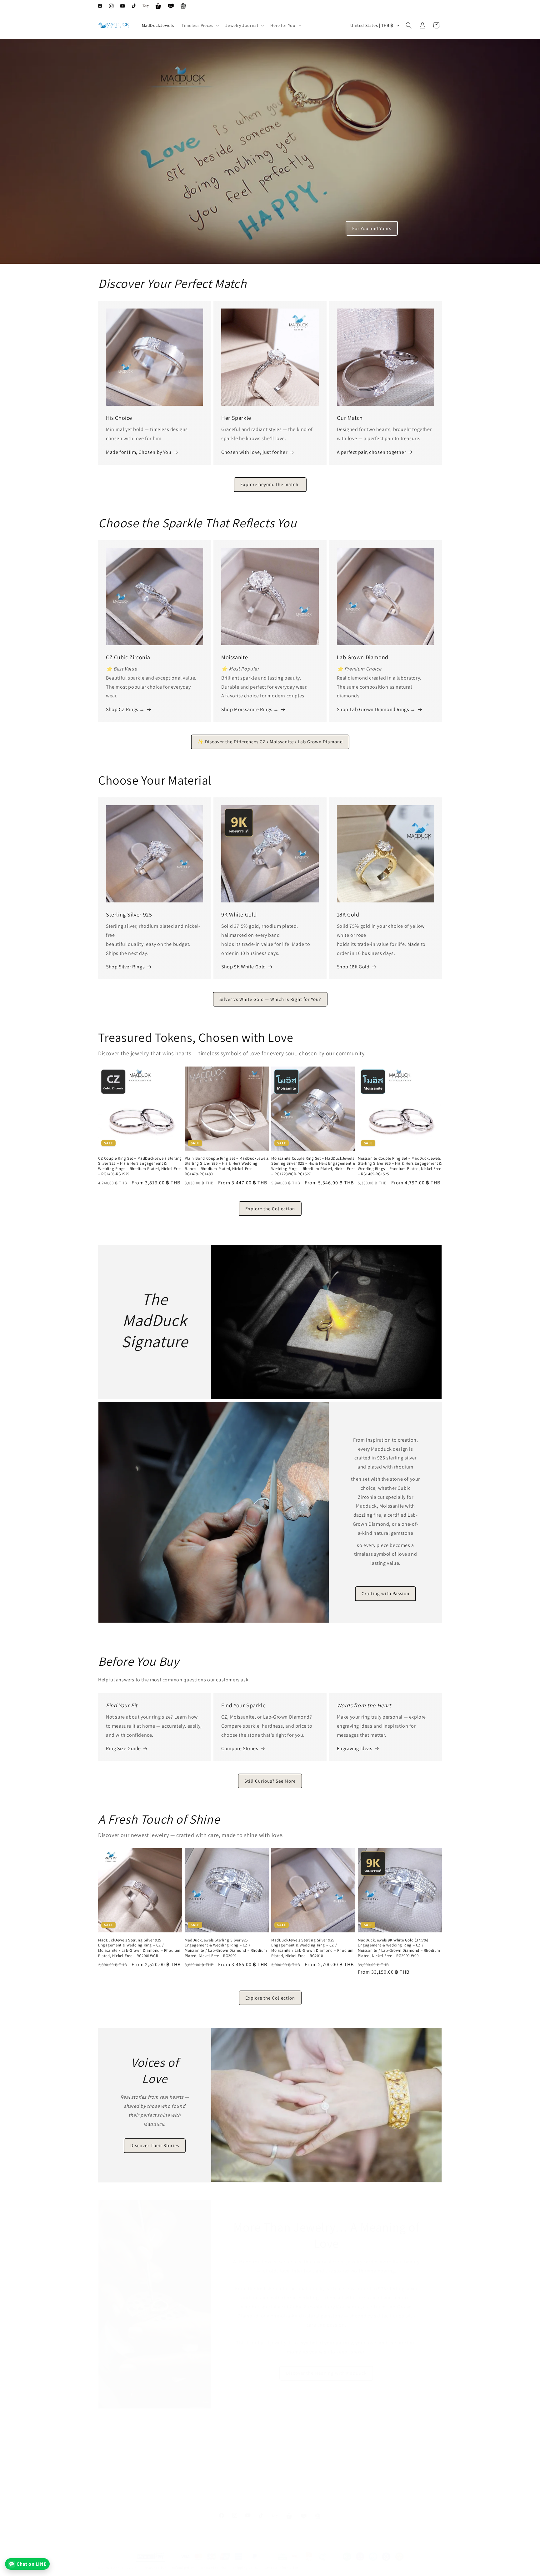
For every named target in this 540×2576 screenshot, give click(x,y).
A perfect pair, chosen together (372, 452)
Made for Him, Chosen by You (139, 452)
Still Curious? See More (270, 1781)
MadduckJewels (124, 2568)
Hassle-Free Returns (118, 2467)
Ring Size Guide (123, 1748)
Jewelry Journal (115, 2489)
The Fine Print (199, 2500)
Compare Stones (240, 1748)
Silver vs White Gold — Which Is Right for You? (270, 999)
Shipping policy (246, 2568)
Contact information (282, 2568)
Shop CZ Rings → (125, 709)
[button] (200, 25)
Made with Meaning (291, 2456)
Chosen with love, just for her (254, 452)
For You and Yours (372, 228)
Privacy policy (154, 2568)
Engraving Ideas (355, 1748)
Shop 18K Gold (353, 967)
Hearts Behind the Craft (295, 2478)
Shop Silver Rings (125, 967)
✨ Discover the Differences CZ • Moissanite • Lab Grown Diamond (270, 742)
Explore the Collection (270, 1209)
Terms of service (213, 2568)
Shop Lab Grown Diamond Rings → (376, 709)
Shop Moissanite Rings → (250, 709)
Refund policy (183, 2568)
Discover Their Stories (155, 2145)
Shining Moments (375, 2467)
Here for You (111, 2500)
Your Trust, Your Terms (207, 2489)
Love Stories (370, 2456)
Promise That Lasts (204, 2456)
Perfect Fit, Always (203, 2467)
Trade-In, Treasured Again (210, 2478)
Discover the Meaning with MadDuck (327, 2373)
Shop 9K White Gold (244, 967)
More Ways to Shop (377, 2478)
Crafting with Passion (385, 1594)
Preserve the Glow (117, 2478)
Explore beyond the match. (270, 484)
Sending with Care (116, 2456)
